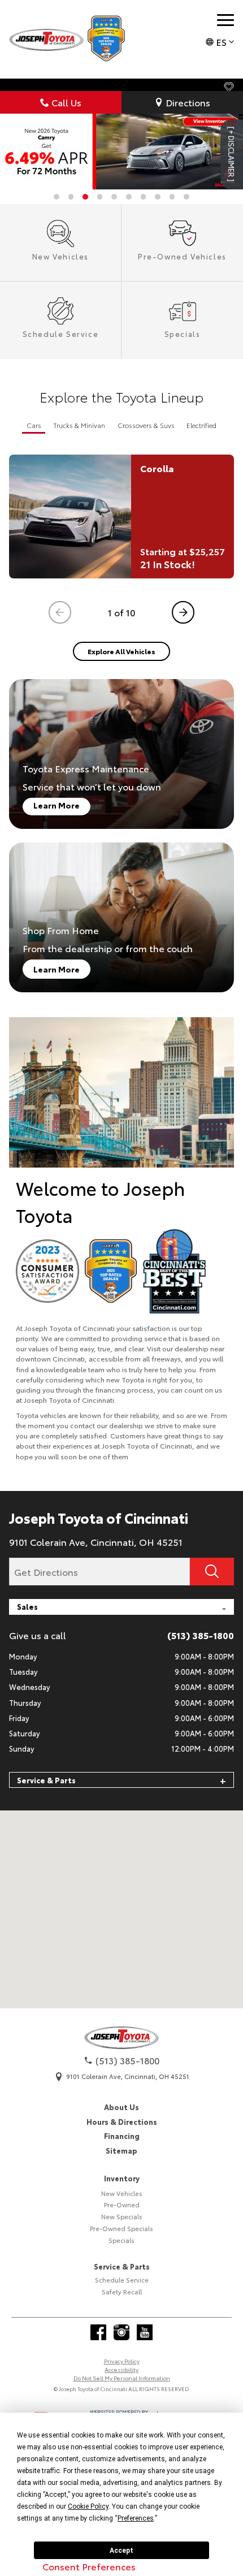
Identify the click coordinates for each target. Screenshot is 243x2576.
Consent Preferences (89, 2566)
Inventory (122, 2178)
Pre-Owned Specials (121, 2228)
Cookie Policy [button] (88, 2506)
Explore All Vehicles (121, 651)
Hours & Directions (122, 2121)
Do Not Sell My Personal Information (122, 2378)
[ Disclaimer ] (232, 154)
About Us (121, 2107)
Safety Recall (122, 2292)
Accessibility (121, 2369)
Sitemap (121, 2150)
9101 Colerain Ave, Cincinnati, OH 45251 (96, 1542)
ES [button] (221, 42)
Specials (121, 2240)
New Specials (122, 2216)
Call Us (66, 102)
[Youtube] (145, 2332)
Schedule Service (122, 2280)
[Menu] (225, 20)
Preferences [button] (136, 2518)
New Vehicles (122, 2193)
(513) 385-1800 (201, 1635)
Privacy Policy (122, 2361)
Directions (188, 102)
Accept (121, 2551)
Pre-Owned (122, 2205)
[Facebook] (98, 2332)
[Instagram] (121, 2332)
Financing (122, 2136)
